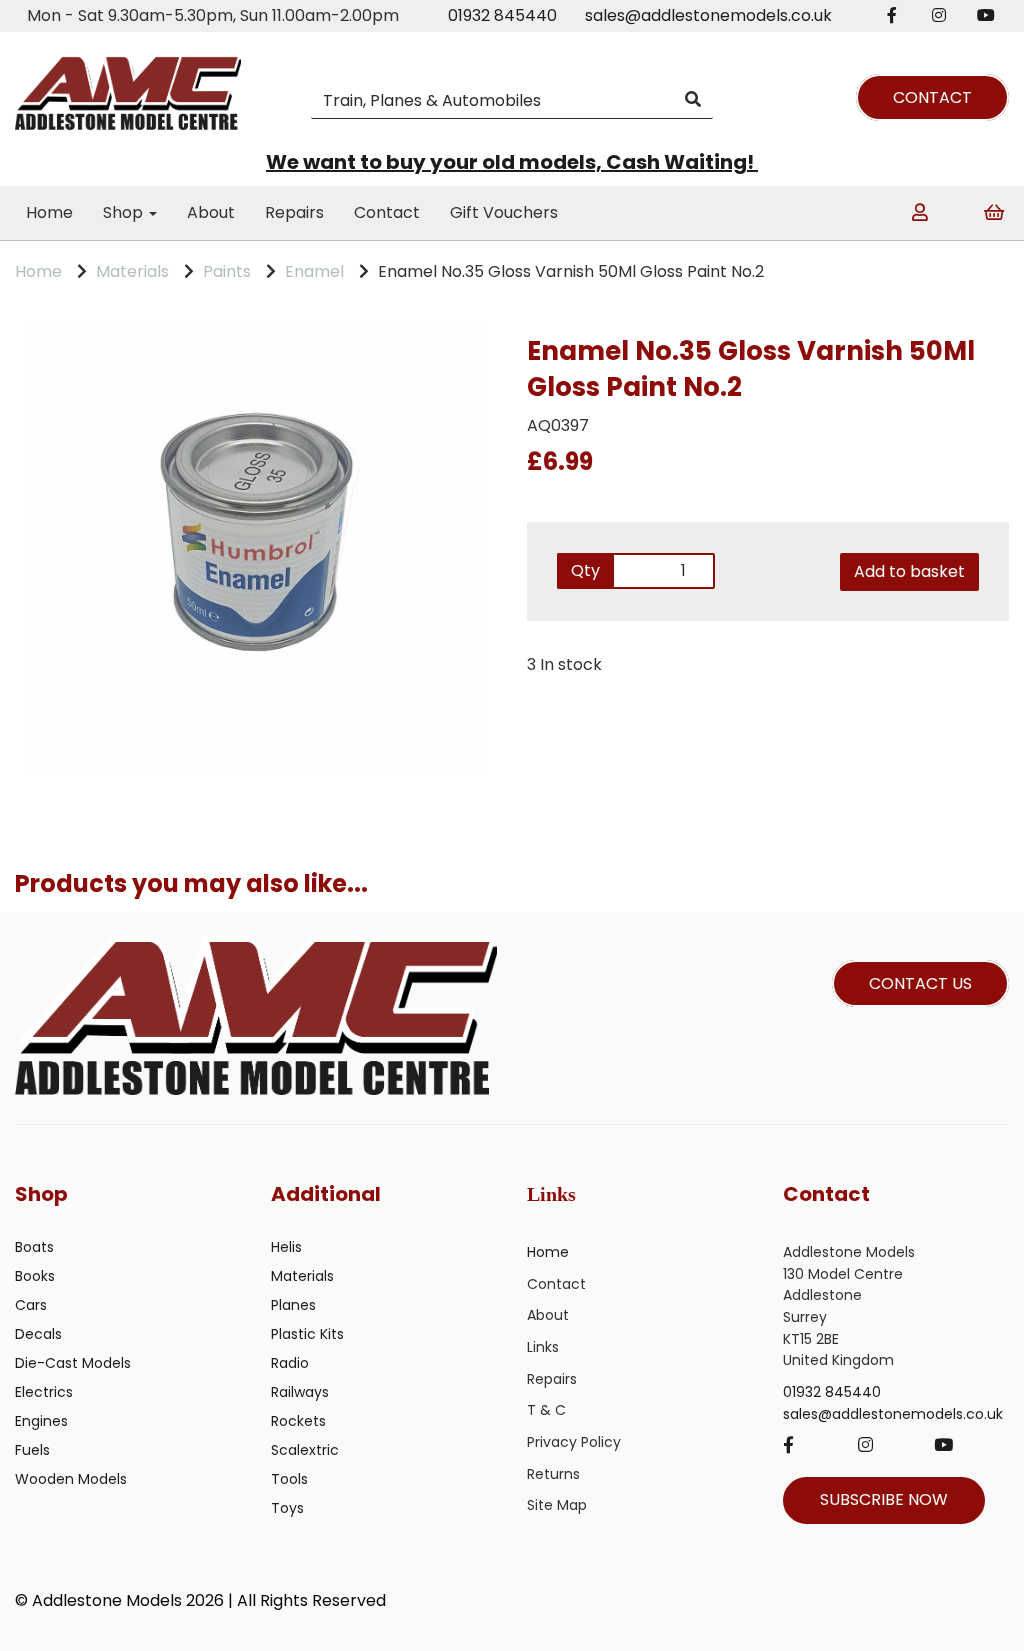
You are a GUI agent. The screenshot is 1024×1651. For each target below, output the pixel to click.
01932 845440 (502, 15)
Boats (34, 1247)
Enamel (314, 271)
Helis (286, 1247)
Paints (227, 271)
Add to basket (909, 571)
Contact (387, 212)
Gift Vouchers (504, 212)
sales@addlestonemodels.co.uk (708, 15)
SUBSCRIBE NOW (884, 1499)
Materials (132, 271)
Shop (125, 212)
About (211, 212)
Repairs (294, 212)
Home (49, 212)
